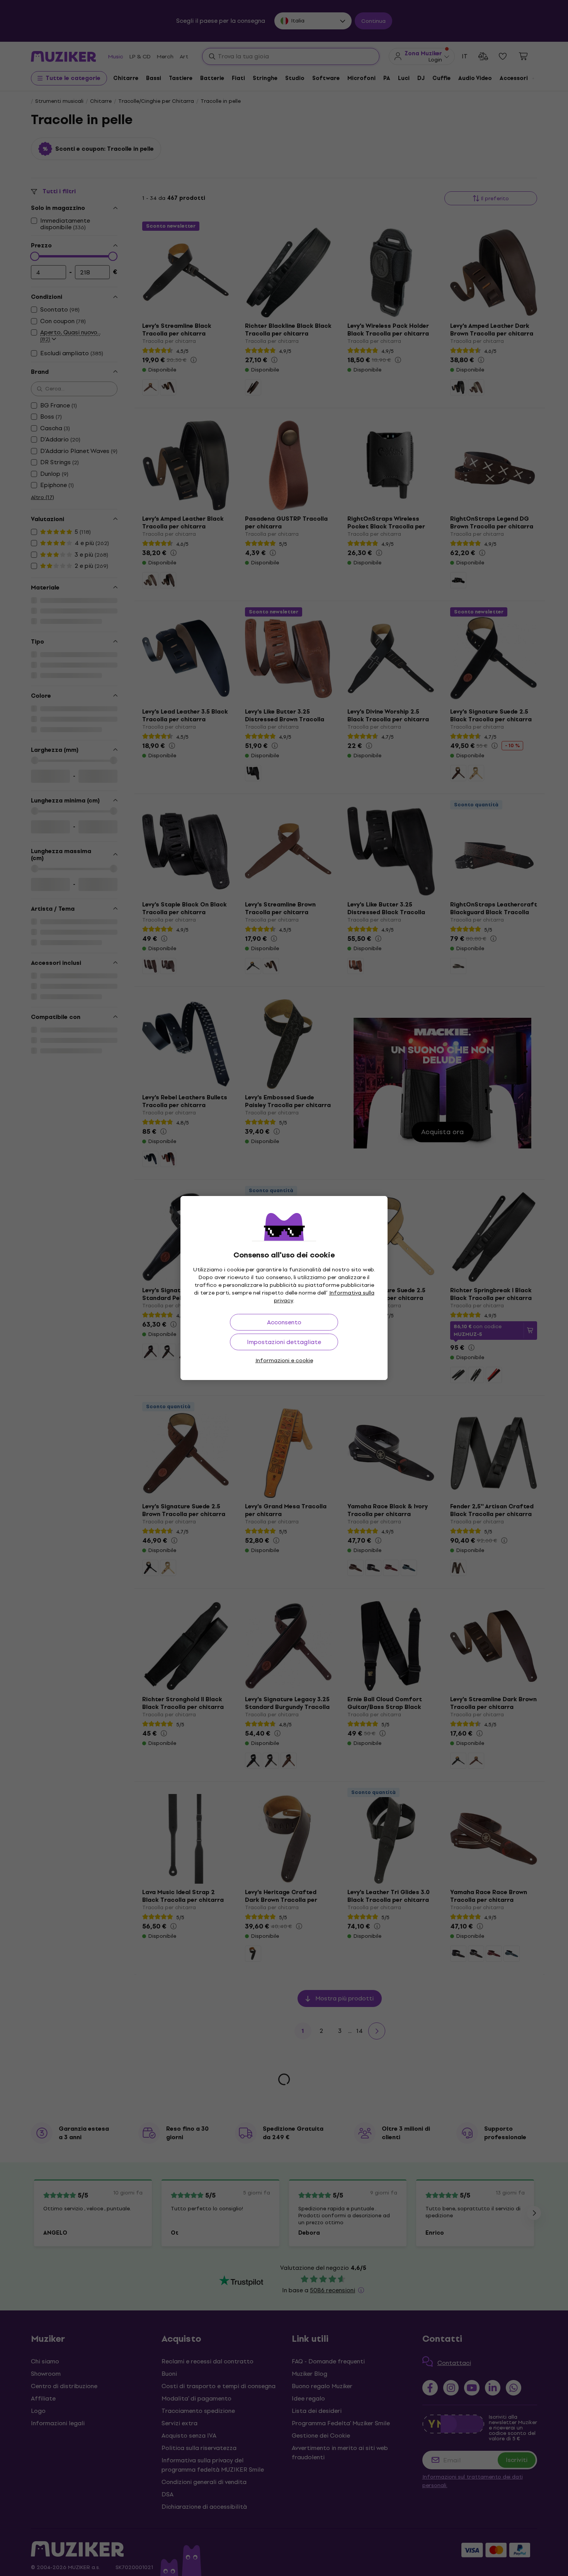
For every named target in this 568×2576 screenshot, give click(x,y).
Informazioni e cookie (284, 1360)
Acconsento (284, 1322)
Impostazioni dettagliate (284, 1342)
